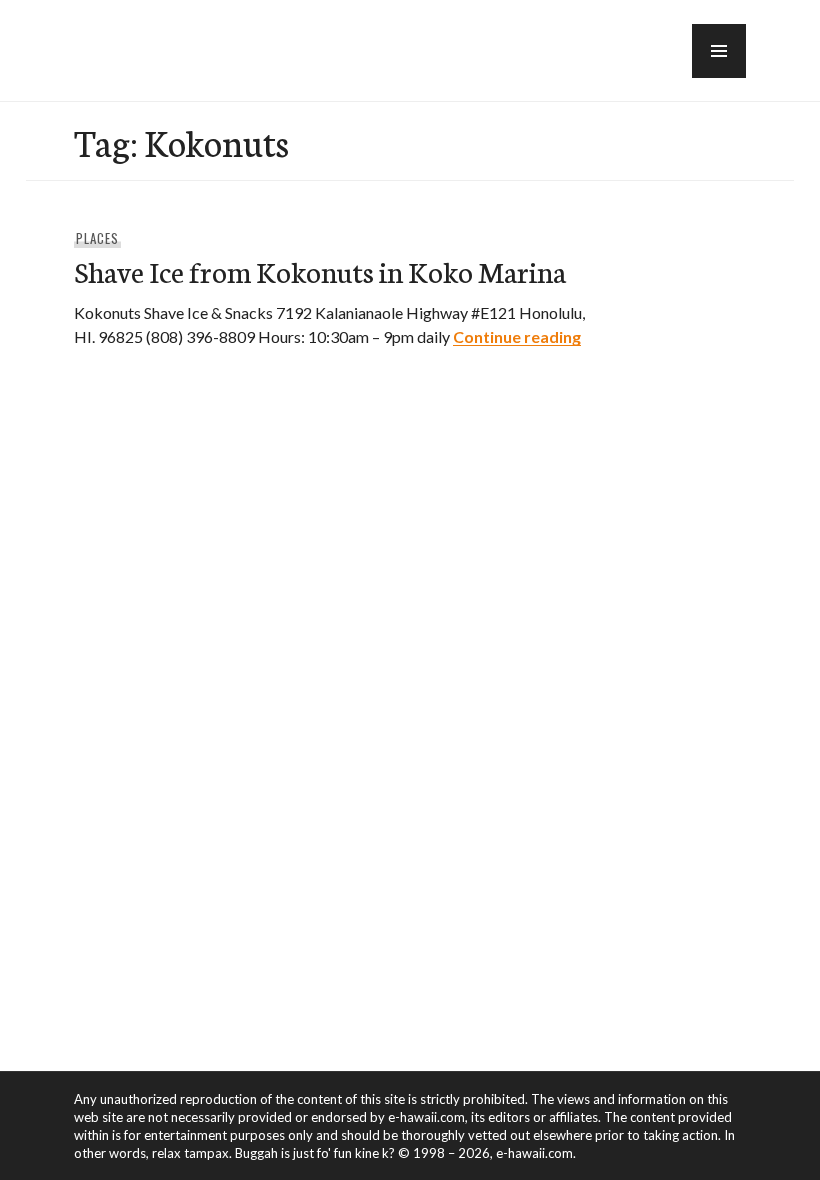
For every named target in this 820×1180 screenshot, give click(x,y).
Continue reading (517, 336)
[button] (719, 51)
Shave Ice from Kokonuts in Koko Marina (320, 270)
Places (97, 238)
